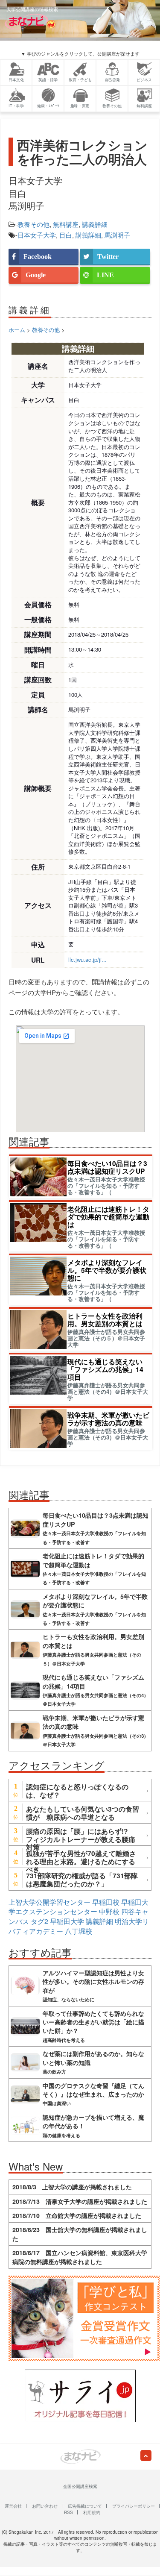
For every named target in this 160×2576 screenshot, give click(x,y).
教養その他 (33, 224)
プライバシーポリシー (134, 2506)
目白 (66, 235)
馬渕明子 (117, 235)
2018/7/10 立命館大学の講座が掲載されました (77, 2215)
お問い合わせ (45, 2506)
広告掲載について (85, 2506)
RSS (68, 2512)
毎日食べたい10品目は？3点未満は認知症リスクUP (107, 1167)
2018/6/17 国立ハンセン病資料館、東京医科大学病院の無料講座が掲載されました (80, 2257)
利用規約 (92, 2512)
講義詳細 (95, 224)
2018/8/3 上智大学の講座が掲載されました (72, 2187)
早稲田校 (106, 1902)
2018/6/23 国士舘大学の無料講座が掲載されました (80, 2234)
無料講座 (66, 224)
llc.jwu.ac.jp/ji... (87, 959)
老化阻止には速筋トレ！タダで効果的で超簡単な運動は (108, 1217)
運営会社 (13, 2506)
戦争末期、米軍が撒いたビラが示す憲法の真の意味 (108, 1419)
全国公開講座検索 (80, 2486)
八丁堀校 (79, 1931)
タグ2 (39, 1921)
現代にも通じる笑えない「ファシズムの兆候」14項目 (105, 1369)
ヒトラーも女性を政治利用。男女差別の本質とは (105, 1320)
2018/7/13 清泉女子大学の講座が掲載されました (80, 2201)
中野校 (109, 1911)
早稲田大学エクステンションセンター (79, 1907)
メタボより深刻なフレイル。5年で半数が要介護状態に (107, 1270)
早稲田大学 (67, 1921)
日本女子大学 (37, 235)
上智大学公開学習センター (49, 1902)
